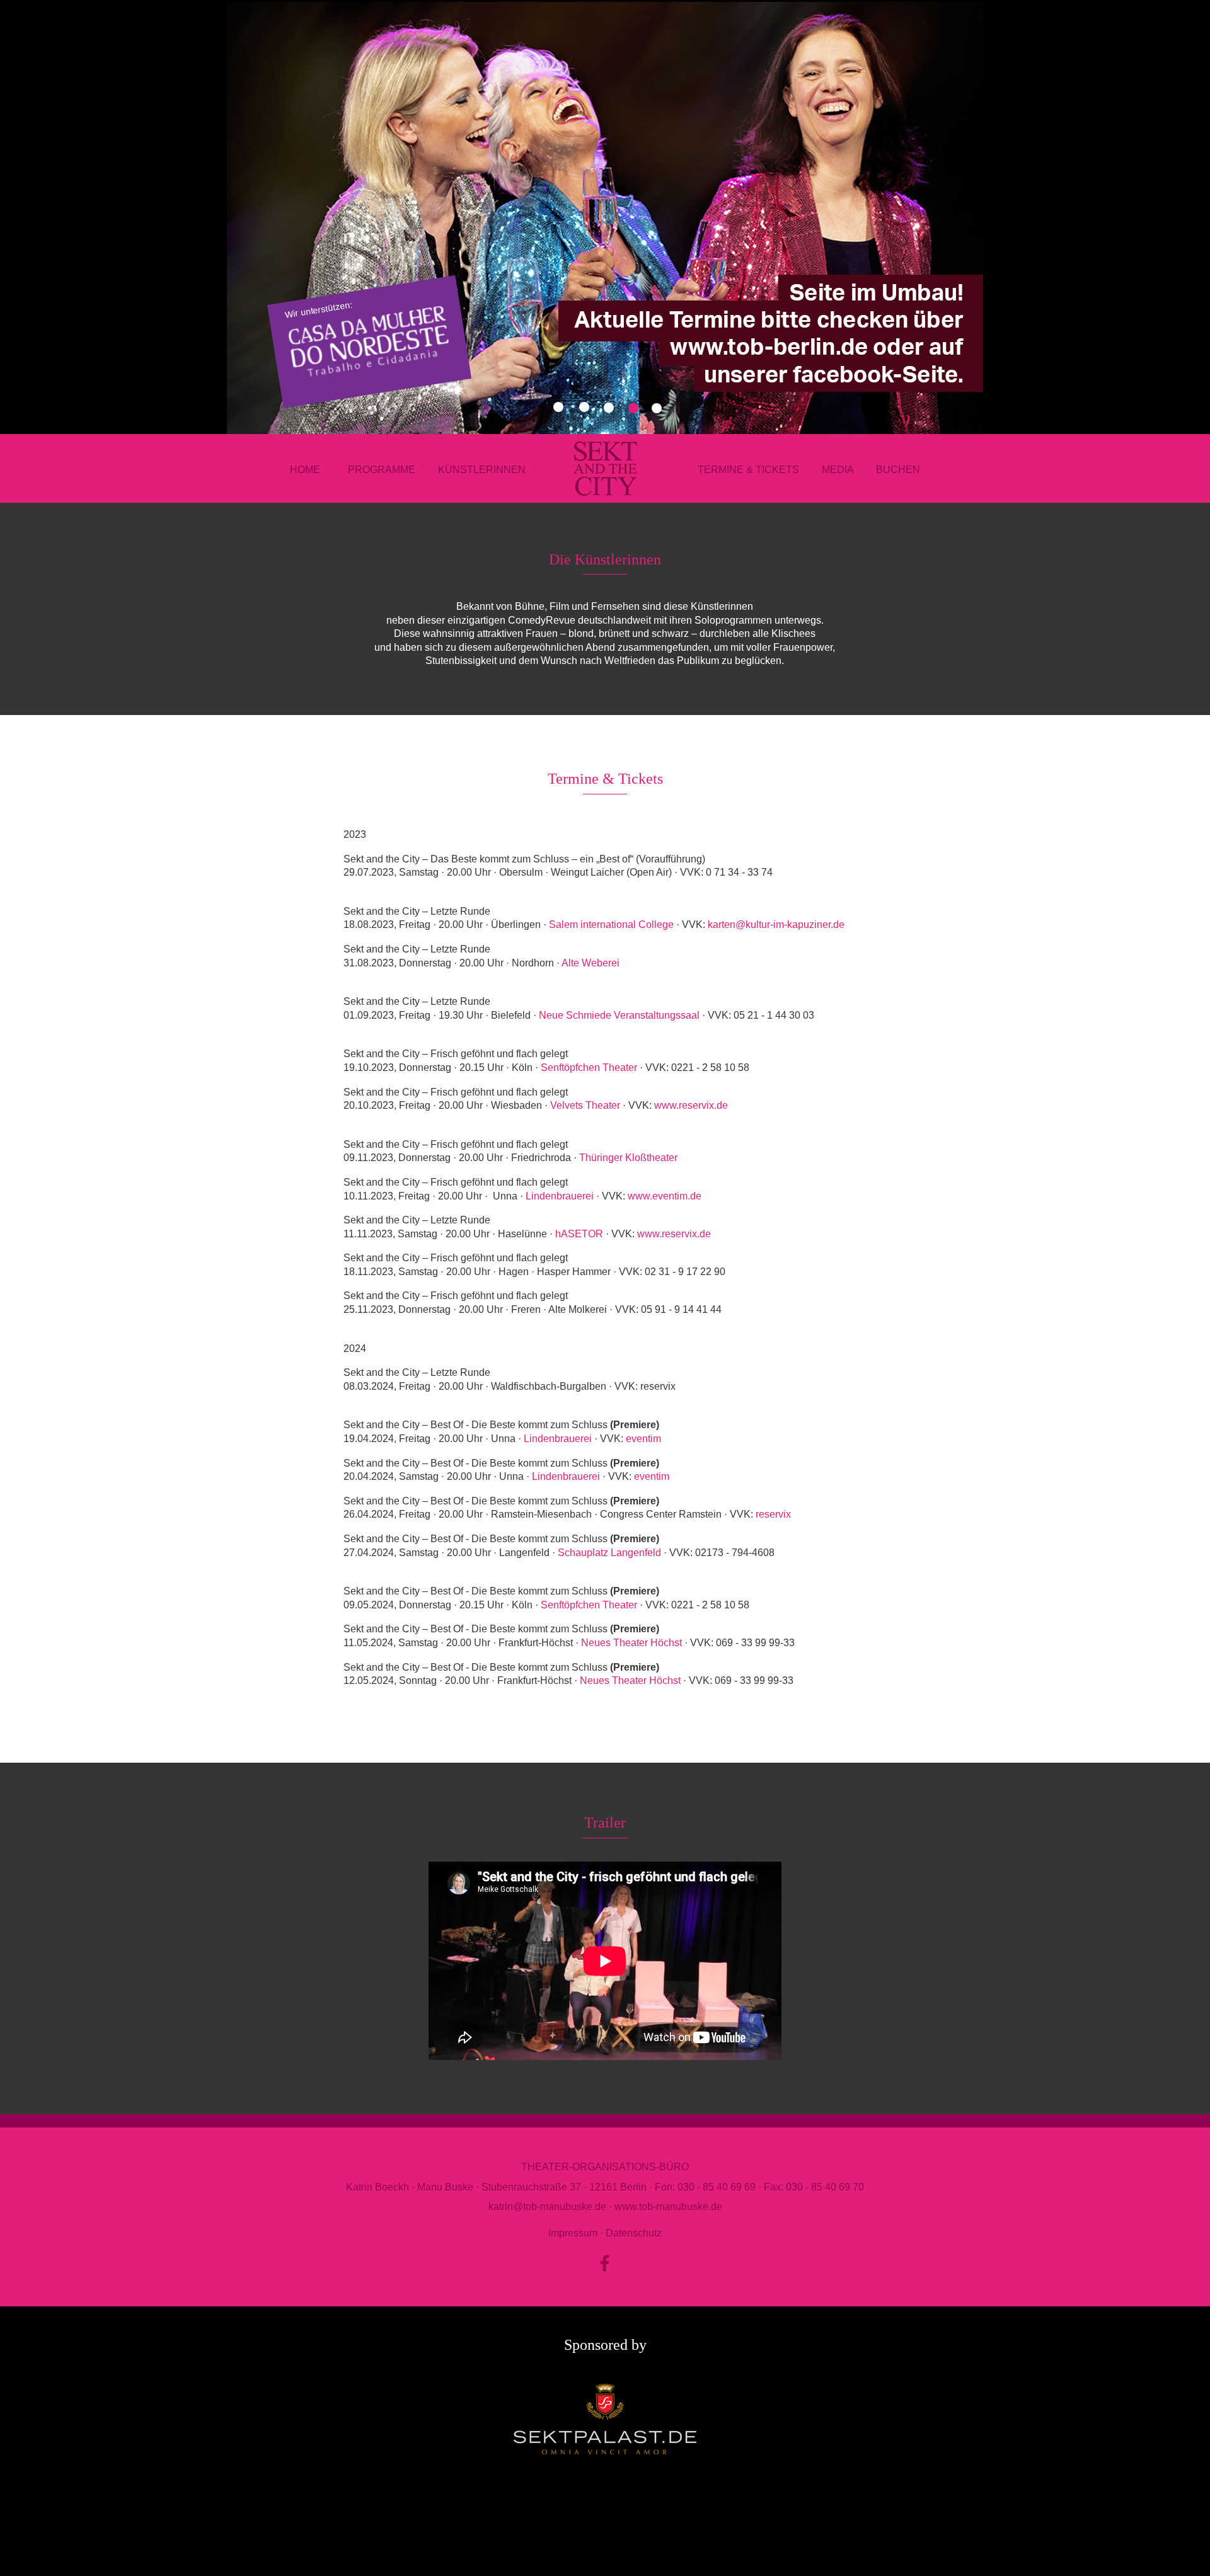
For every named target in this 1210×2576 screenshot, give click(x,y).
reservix (773, 1514)
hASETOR (579, 1234)
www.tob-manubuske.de (668, 2207)
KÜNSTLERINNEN (482, 470)
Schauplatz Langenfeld (609, 1553)
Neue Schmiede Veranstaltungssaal (619, 1015)
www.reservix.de (691, 1105)
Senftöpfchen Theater (589, 1068)
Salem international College (628, 924)
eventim (643, 1439)
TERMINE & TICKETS (748, 470)
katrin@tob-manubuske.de (547, 2207)
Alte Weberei (591, 963)
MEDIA (849, 470)
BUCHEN (898, 470)
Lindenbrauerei (560, 1196)
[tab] (584, 407)
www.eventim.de (665, 1196)
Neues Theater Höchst (631, 1643)
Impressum (573, 2233)
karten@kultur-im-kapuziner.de (776, 924)
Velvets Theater (585, 1105)
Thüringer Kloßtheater (628, 1158)
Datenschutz (634, 2233)
